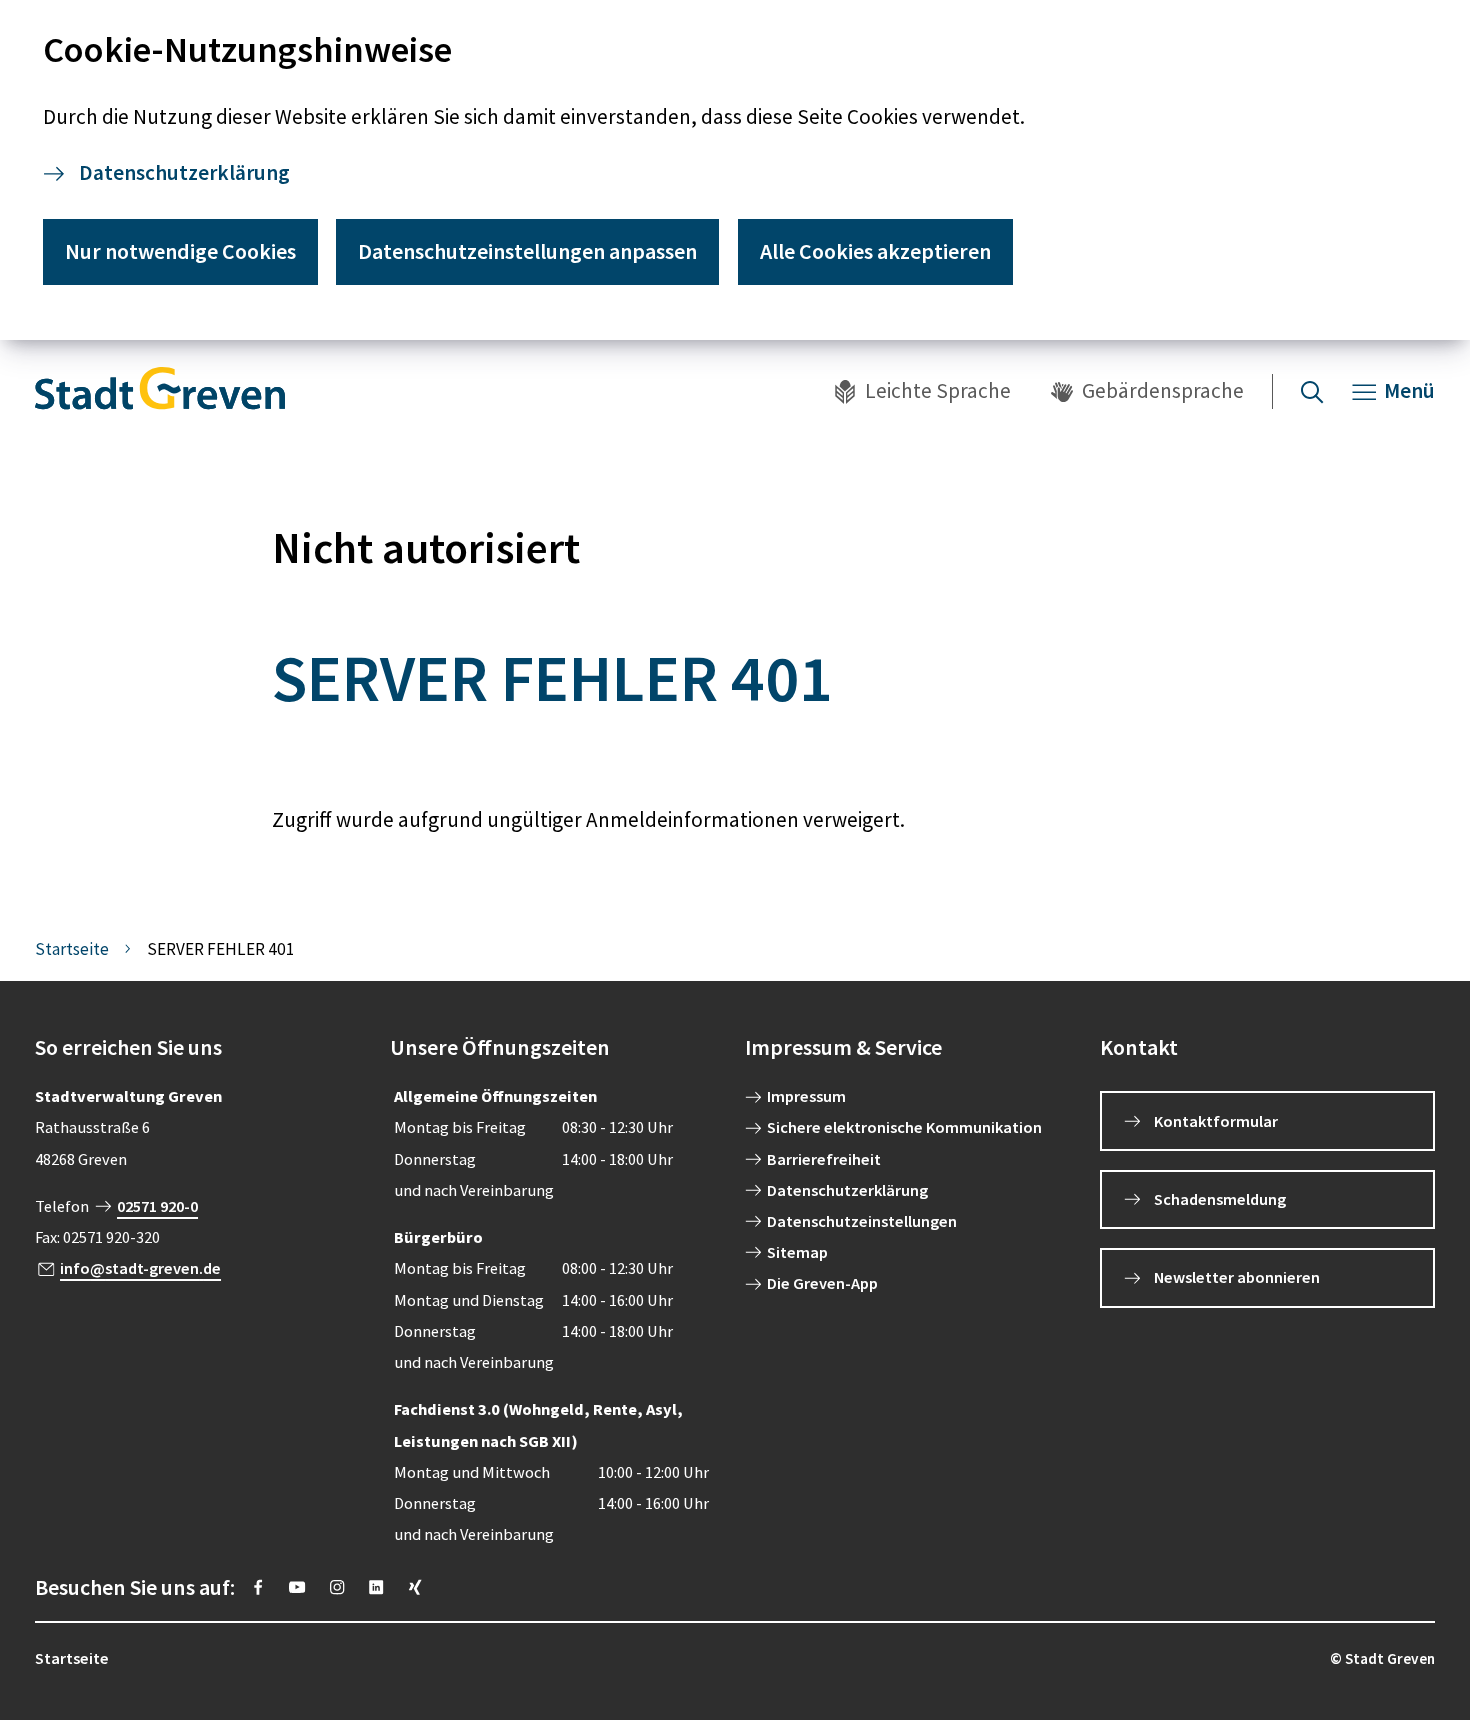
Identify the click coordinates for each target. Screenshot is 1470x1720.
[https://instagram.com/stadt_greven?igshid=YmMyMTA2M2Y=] (337, 1587)
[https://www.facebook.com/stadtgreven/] (258, 1587)
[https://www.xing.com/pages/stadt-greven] (415, 1587)
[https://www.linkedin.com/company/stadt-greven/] (376, 1587)
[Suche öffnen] (1312, 391)
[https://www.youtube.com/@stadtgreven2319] (297, 1587)
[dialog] (735, 170)
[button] (202, 1047)
